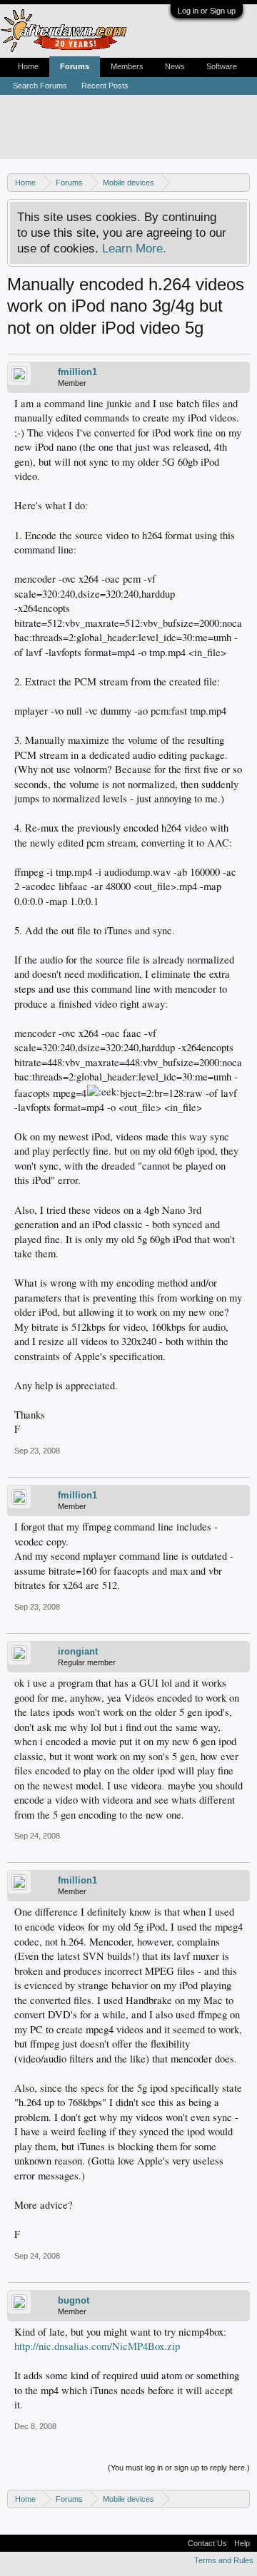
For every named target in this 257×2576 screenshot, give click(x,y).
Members (127, 66)
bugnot (74, 2300)
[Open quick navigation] (241, 182)
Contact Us (207, 2543)
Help (242, 2543)
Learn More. (134, 248)
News (175, 66)
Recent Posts (105, 86)
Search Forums (40, 86)
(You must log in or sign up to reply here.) (179, 2468)
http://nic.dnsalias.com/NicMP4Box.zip (97, 2346)
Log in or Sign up (207, 11)
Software (222, 66)
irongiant (78, 1651)
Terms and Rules (224, 2560)
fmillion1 (77, 372)
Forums (75, 66)
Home (28, 66)
